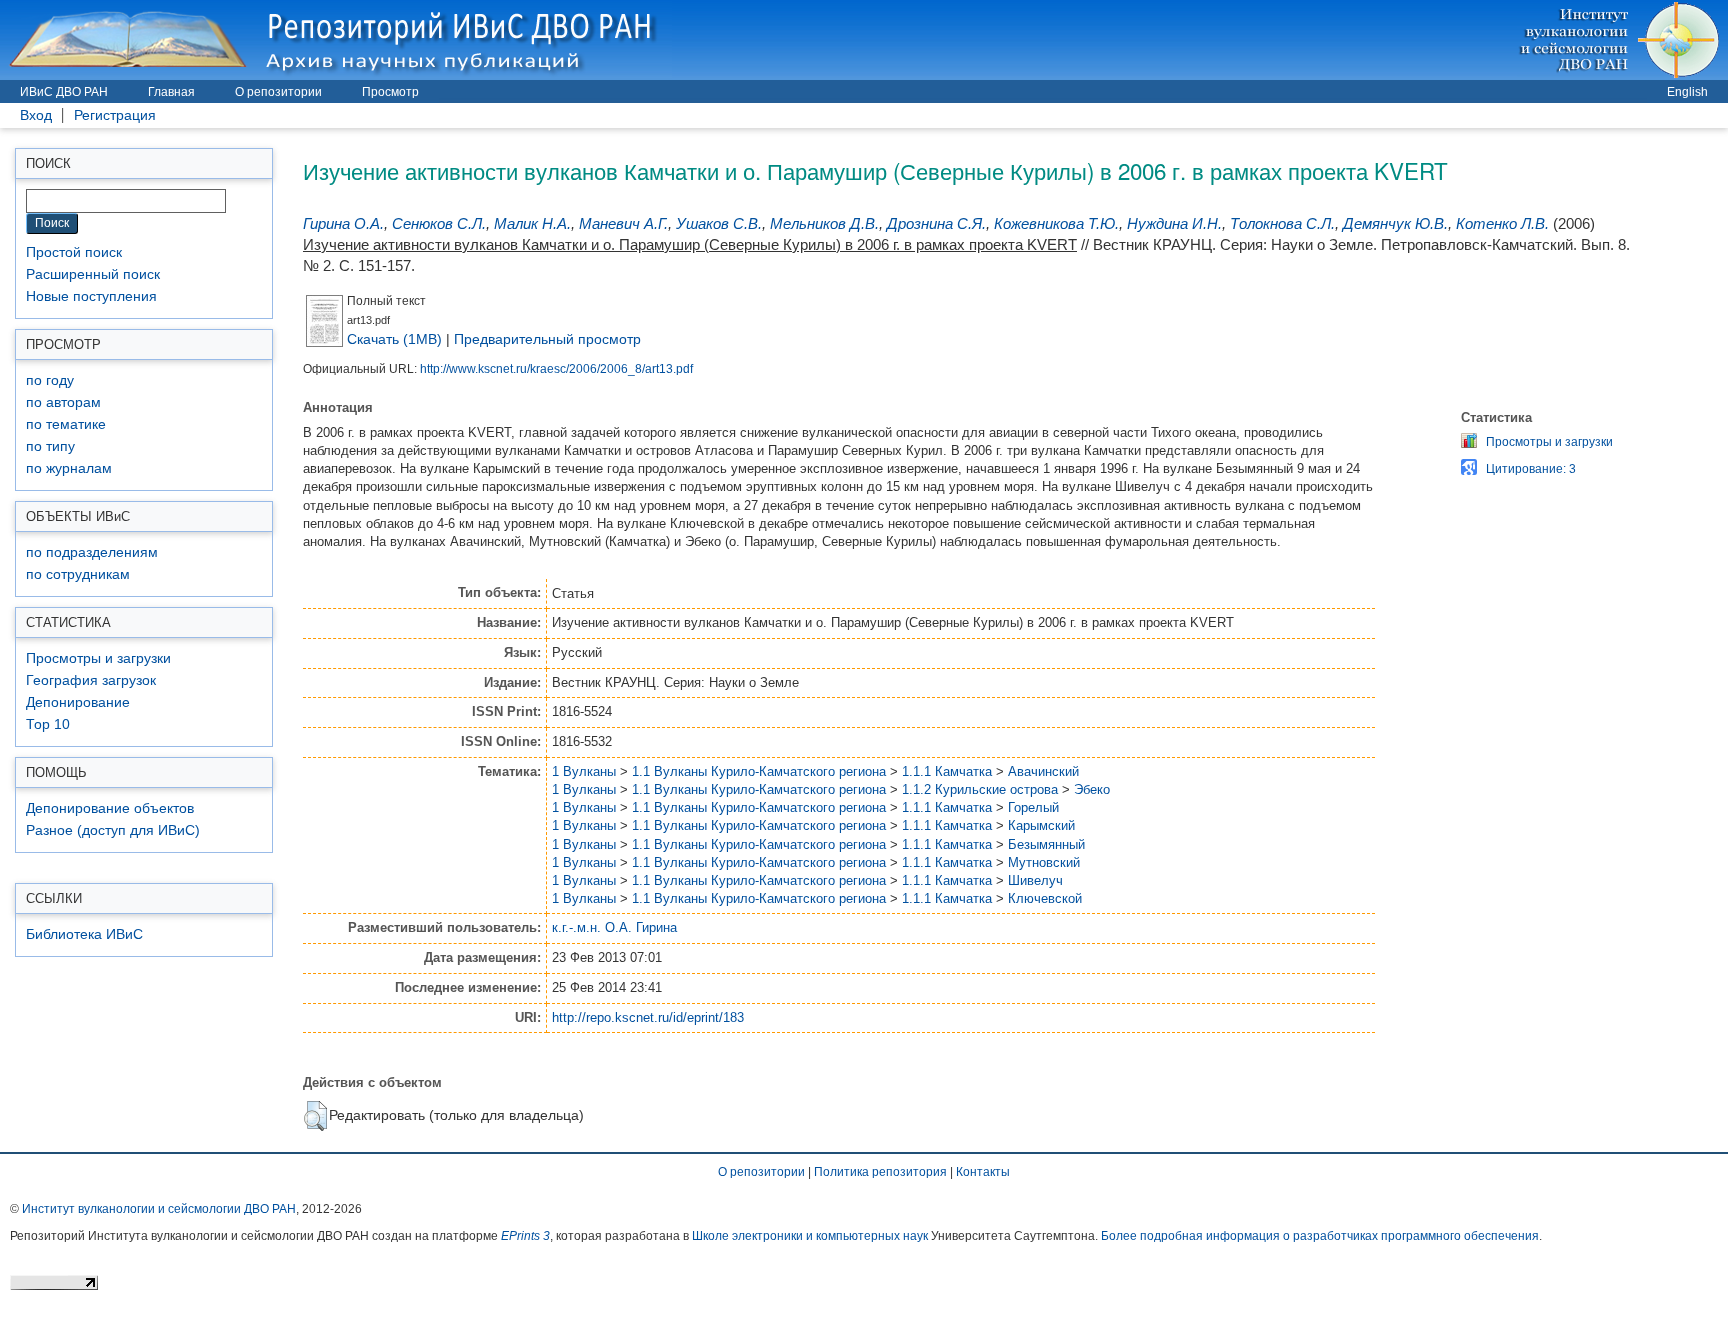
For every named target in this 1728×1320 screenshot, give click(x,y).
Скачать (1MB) (394, 339)
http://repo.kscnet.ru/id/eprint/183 (648, 1017)
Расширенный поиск (93, 274)
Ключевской (1045, 898)
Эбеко (1092, 789)
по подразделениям (92, 552)
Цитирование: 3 (1531, 469)
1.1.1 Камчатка (947, 771)
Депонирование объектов (110, 808)
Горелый (1033, 807)
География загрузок (91, 680)
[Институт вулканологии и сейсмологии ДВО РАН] (1622, 39)
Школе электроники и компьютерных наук (810, 1236)
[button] (315, 1116)
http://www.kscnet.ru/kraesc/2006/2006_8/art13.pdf (556, 369)
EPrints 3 (525, 1236)
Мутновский (1044, 862)
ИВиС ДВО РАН (64, 92)
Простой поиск (74, 252)
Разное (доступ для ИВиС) (113, 830)
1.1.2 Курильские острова (980, 789)
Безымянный (1046, 844)
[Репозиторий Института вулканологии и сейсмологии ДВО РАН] (336, 39)
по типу (50, 446)
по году (50, 380)
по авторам (63, 402)
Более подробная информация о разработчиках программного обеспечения (1320, 1236)
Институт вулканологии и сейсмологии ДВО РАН (159, 1209)
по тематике (66, 424)
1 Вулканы (584, 771)
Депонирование (78, 702)
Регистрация (115, 115)
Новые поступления (91, 296)
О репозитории (278, 92)
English (1687, 92)
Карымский (1041, 825)
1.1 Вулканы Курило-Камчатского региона (759, 771)
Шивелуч (1035, 880)
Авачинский (1043, 771)
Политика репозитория (880, 1172)
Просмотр (390, 92)
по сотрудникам (78, 574)
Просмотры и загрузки (98, 658)
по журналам (69, 468)
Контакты (983, 1172)
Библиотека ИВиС (84, 934)
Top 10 (48, 724)
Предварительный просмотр (547, 339)
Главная (171, 92)
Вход (36, 115)
